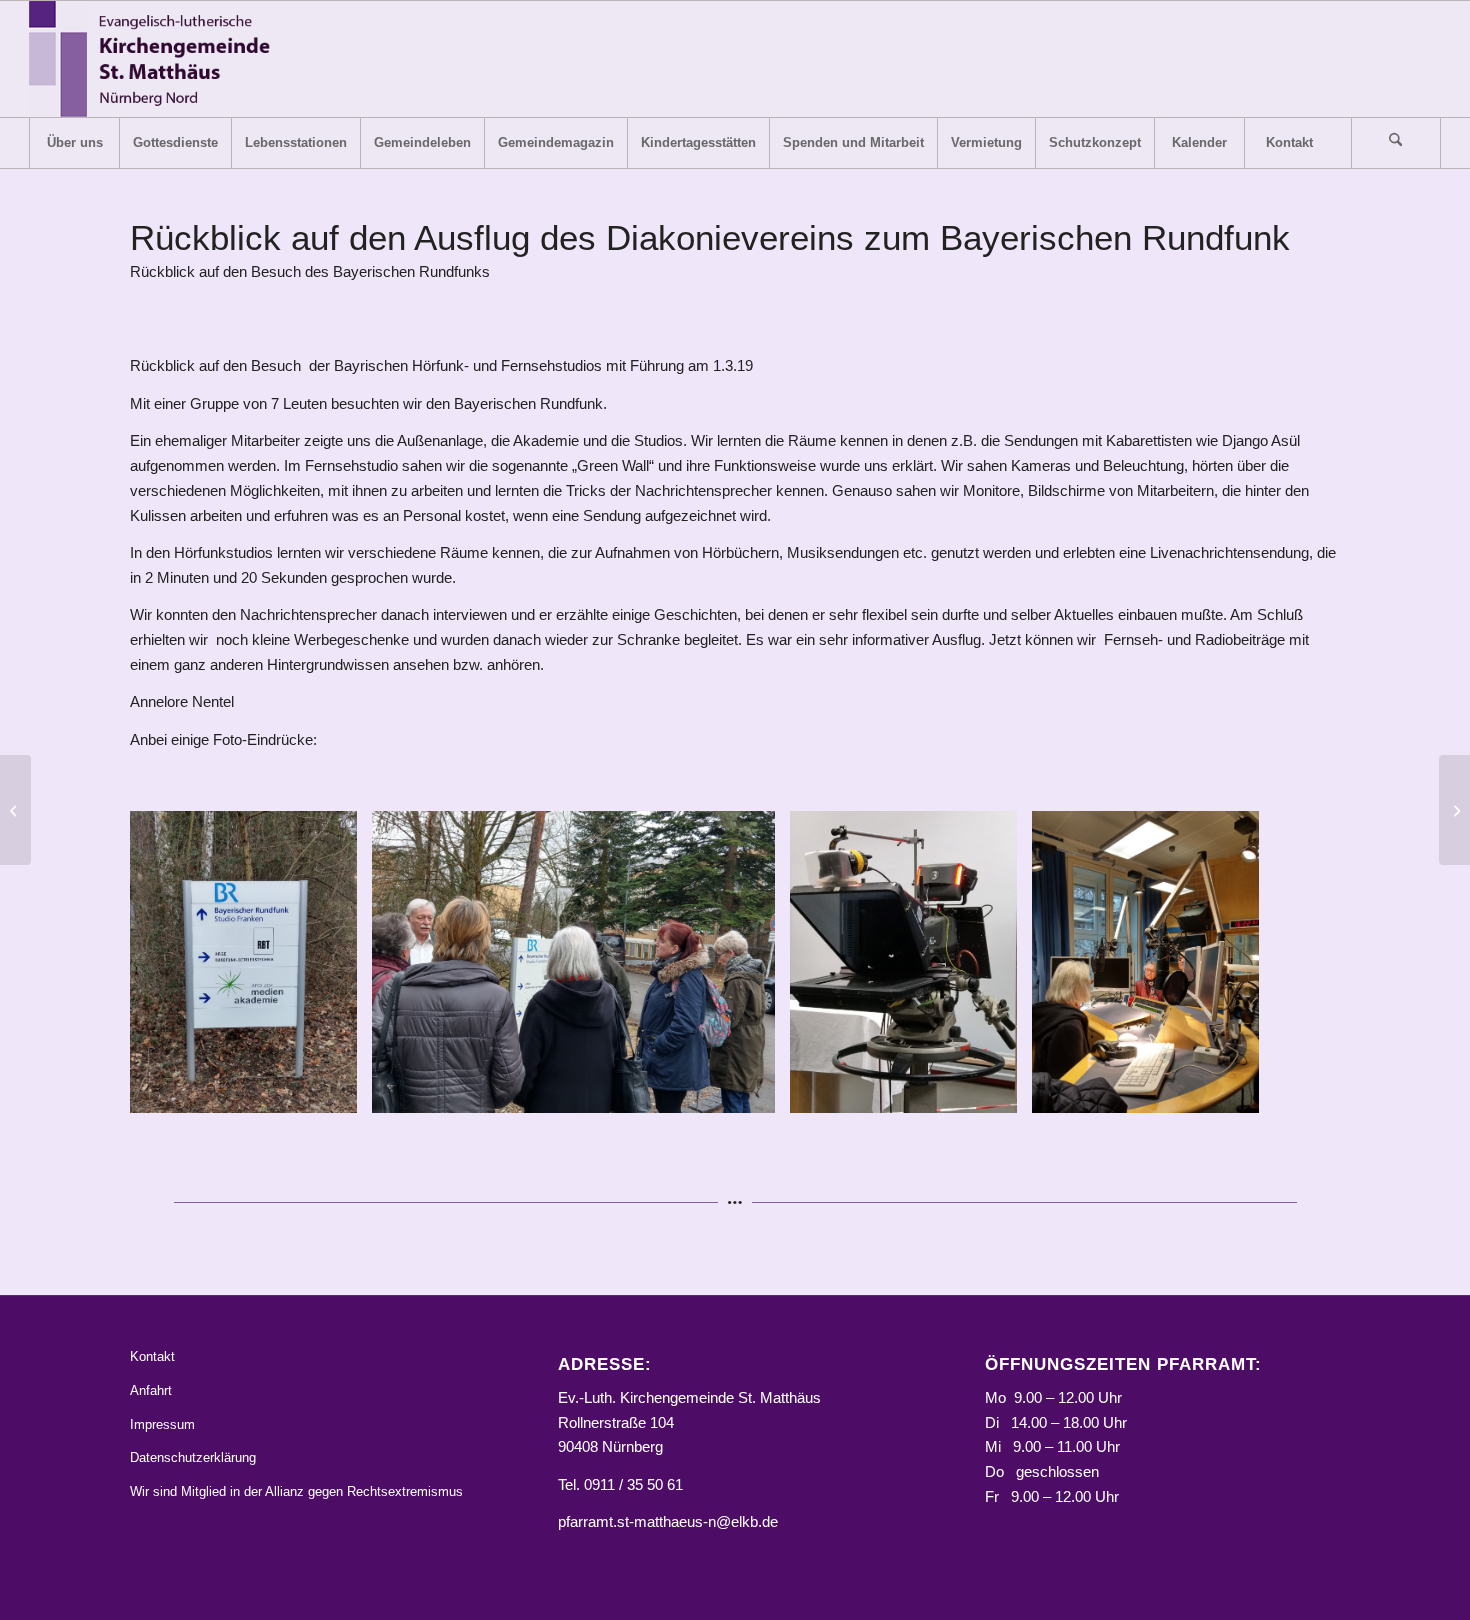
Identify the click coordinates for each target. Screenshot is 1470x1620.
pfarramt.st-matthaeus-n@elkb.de (668, 1521)
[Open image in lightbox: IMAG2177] (995, 1091)
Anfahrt (151, 1390)
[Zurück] (175, 962)
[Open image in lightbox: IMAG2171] (335, 1091)
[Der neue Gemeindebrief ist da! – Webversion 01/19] (15, 810)
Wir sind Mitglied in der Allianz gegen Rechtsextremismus (296, 1491)
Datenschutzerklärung (193, 1457)
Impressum (162, 1424)
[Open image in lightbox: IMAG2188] (1237, 1091)
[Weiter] (1295, 962)
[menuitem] (74, 143)
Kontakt (152, 1356)
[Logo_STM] (155, 59)
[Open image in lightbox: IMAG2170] (753, 1091)
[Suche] (1396, 143)
